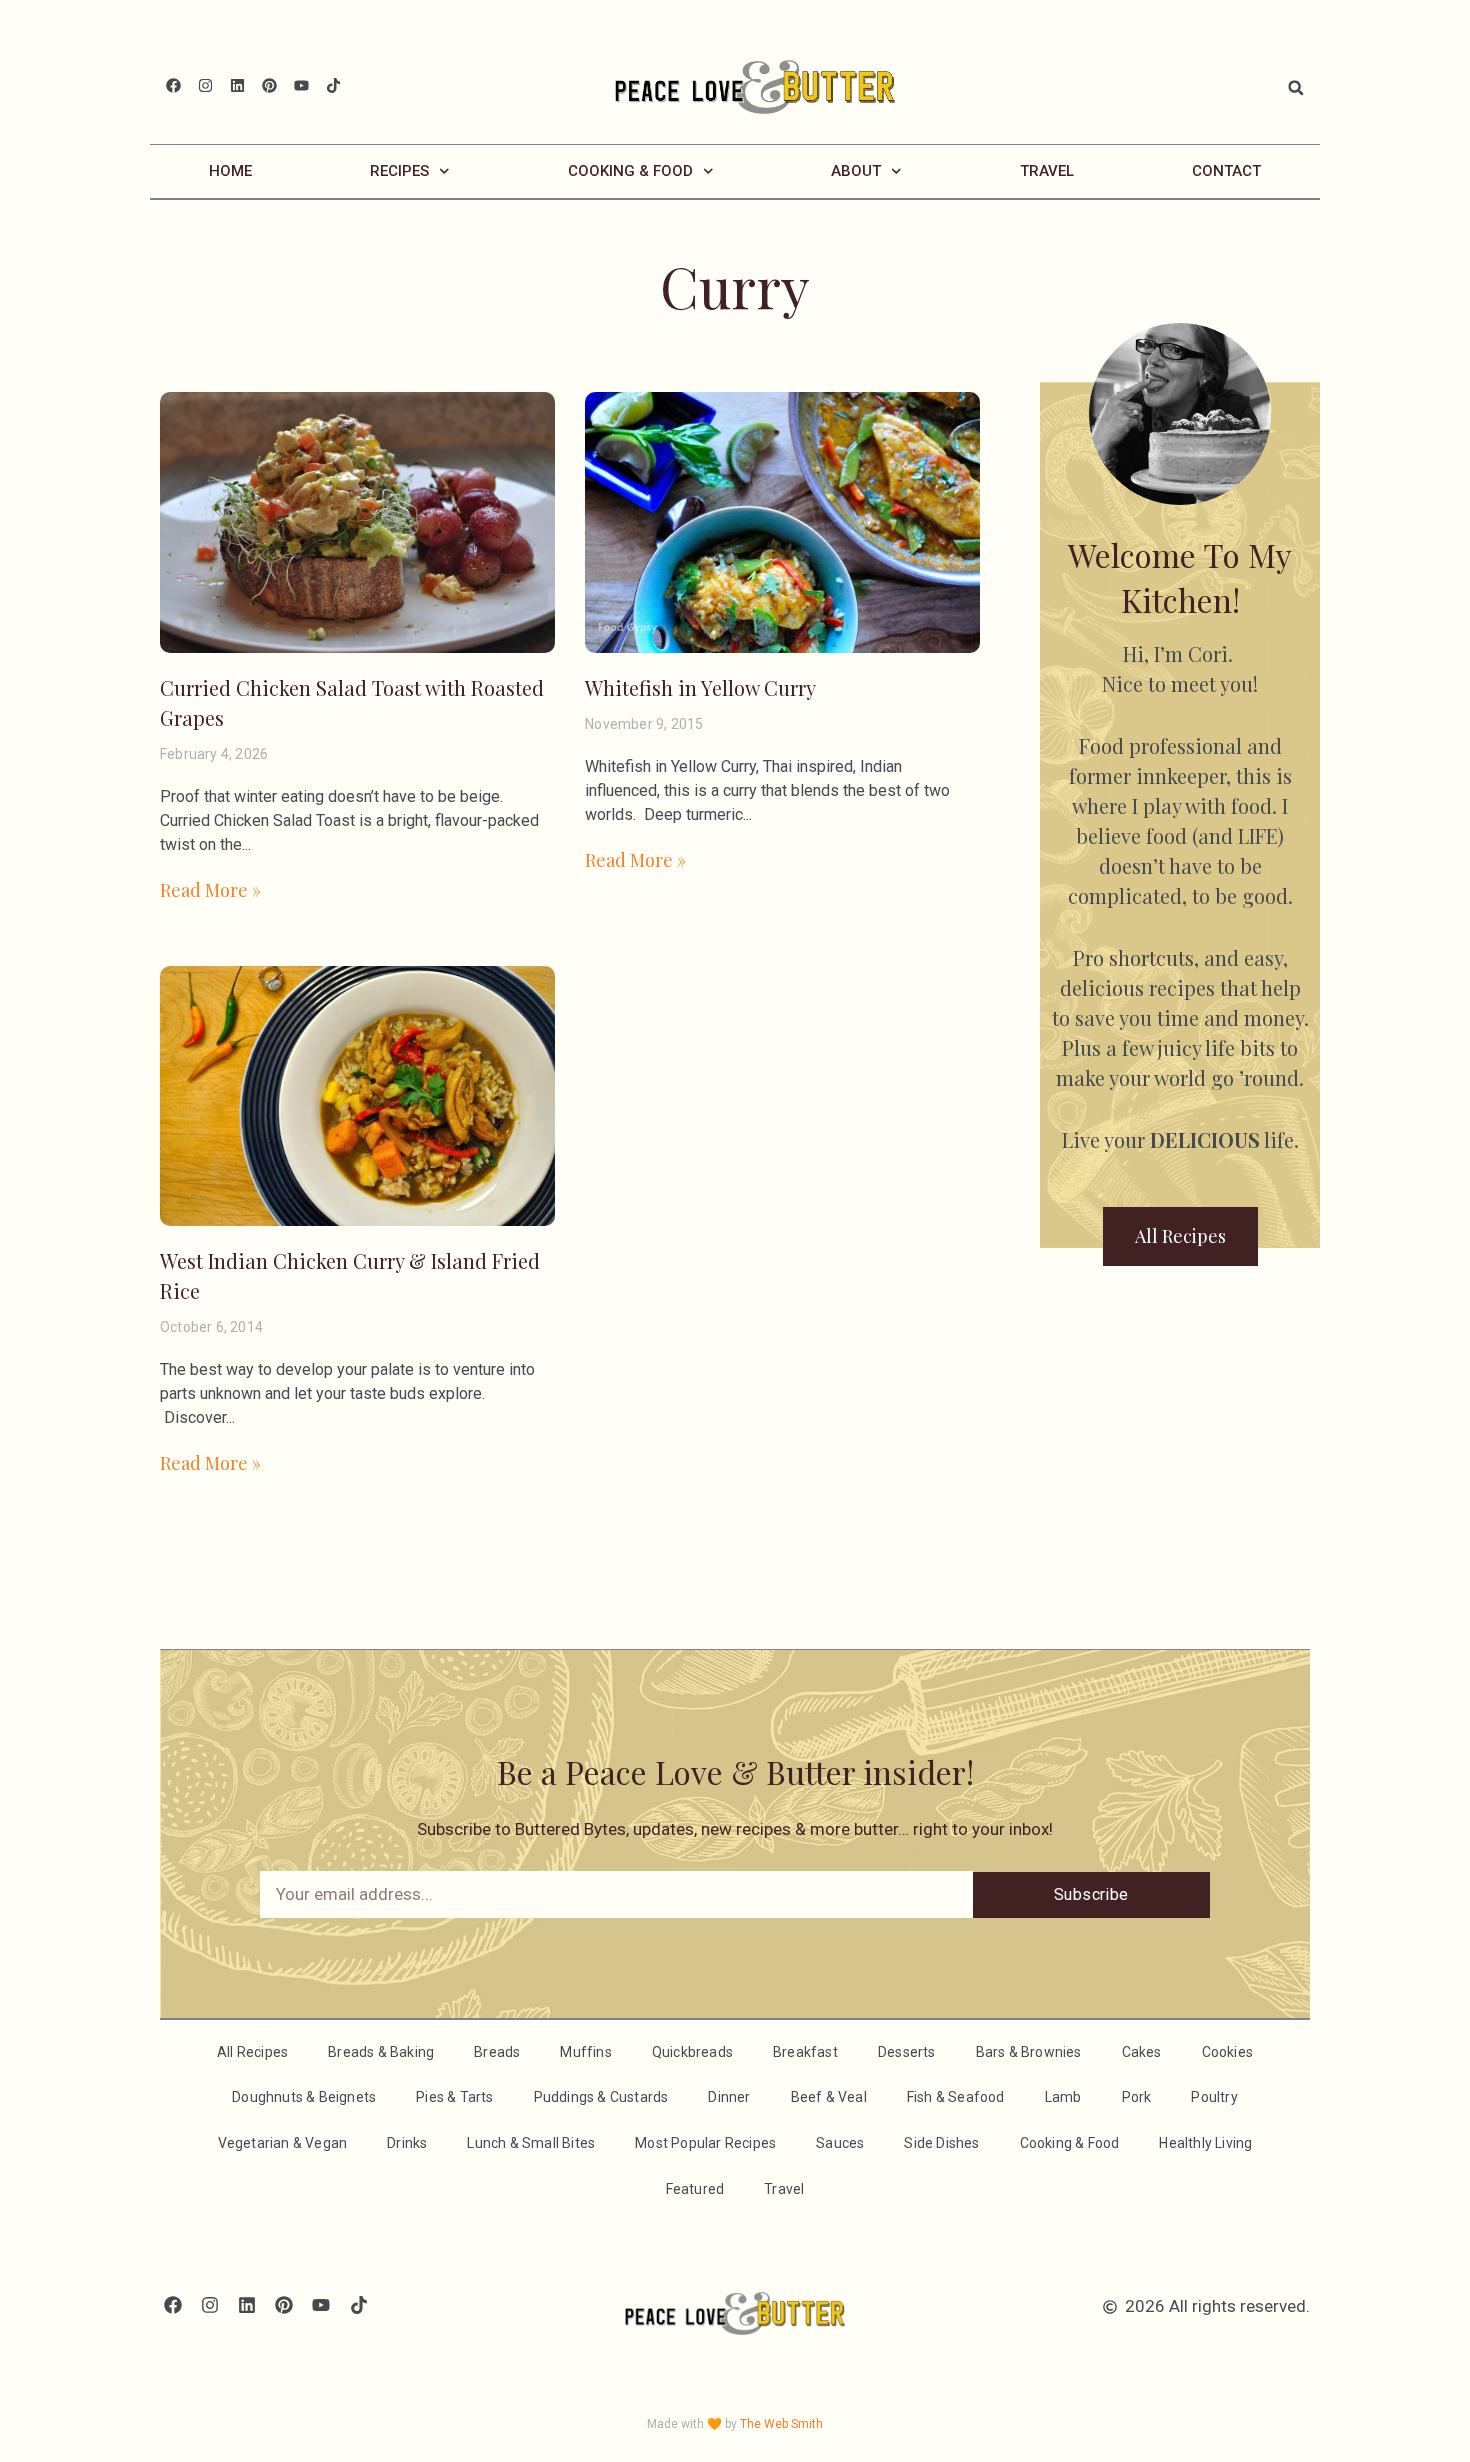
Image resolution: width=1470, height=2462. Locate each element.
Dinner (729, 2097)
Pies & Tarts (454, 2097)
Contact (1226, 171)
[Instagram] (205, 85)
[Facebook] (173, 85)
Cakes (1142, 2052)
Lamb (1063, 2097)
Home (230, 171)
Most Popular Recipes (705, 2143)
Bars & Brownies (1029, 2052)
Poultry (1214, 2097)
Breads (497, 2052)
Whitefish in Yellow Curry (700, 687)
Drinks (407, 2143)
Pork (1137, 2097)
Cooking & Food (630, 171)
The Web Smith (781, 2424)
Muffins (585, 2052)
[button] (1296, 88)
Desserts (907, 2052)
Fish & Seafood (956, 2097)
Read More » (210, 890)
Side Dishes (941, 2143)
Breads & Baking (381, 2052)
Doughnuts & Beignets (304, 2097)
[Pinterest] (269, 85)
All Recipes (252, 2052)
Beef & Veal (829, 2097)
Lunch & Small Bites (531, 2143)
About (856, 171)
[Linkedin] (237, 85)
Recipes (399, 171)
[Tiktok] (333, 85)
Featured (695, 2189)
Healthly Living (1205, 2143)
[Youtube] (301, 85)
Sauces (840, 2143)
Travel (1047, 171)
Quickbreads (692, 2052)
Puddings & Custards (601, 2097)
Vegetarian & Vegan (283, 2143)
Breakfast (805, 2052)
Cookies (1227, 2052)
